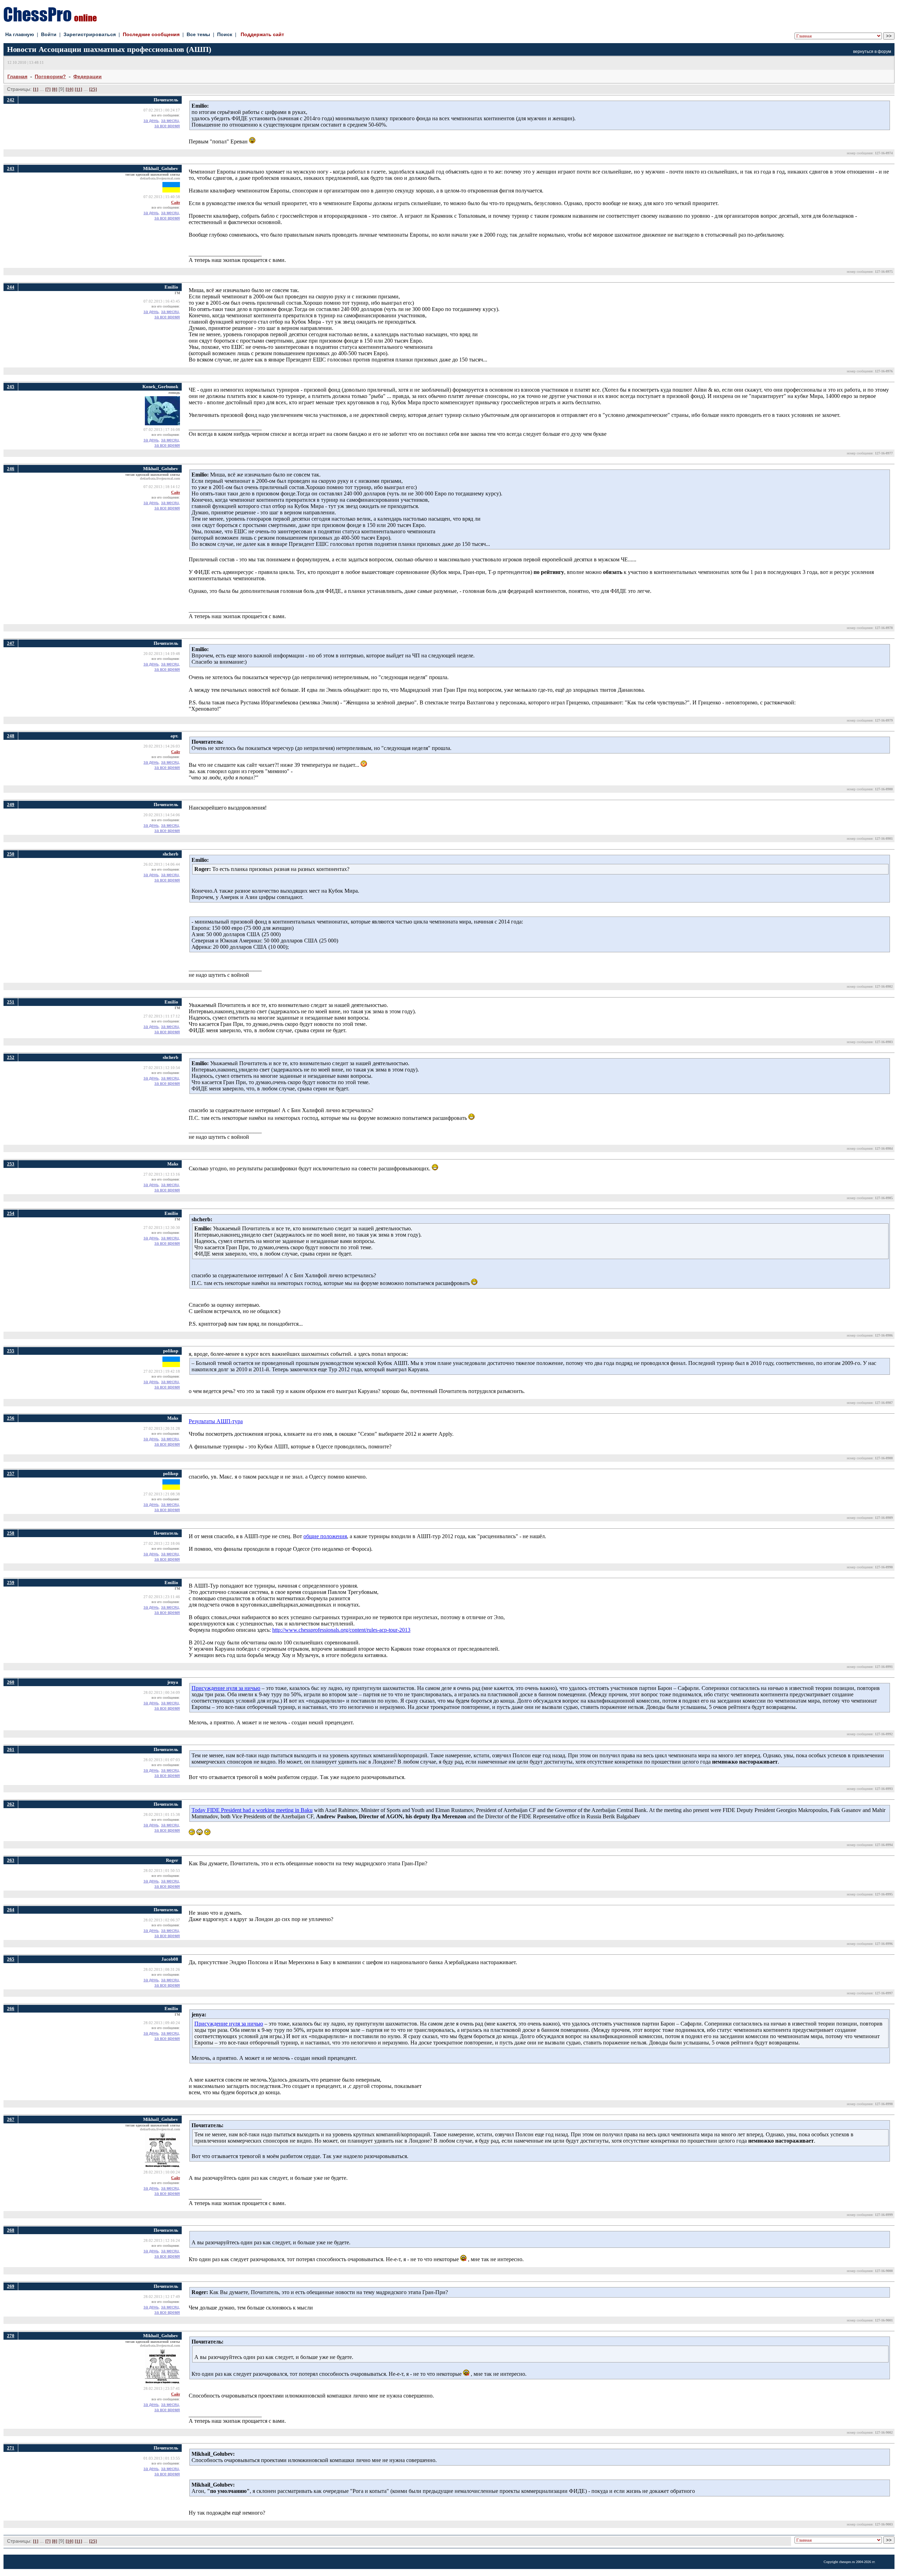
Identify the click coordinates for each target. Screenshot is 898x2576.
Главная (17, 76)
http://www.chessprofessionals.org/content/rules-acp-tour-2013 (341, 1630)
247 (11, 643)
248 (11, 736)
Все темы (198, 34)
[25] (93, 89)
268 (11, 2230)
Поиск (225, 34)
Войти (49, 34)
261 (11, 1749)
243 (11, 168)
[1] (36, 89)
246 (11, 469)
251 (11, 1002)
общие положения (325, 1536)
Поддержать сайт (262, 34)
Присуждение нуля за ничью (226, 1688)
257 (11, 1473)
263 (11, 1860)
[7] (48, 89)
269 (11, 2286)
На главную (20, 34)
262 (11, 1804)
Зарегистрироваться (90, 34)
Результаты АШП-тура (216, 1421)
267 (11, 2119)
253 (11, 1164)
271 (11, 2448)
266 (11, 2009)
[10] (69, 89)
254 (11, 1213)
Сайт (176, 202)
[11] (78, 89)
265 (11, 1959)
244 (11, 287)
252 (11, 1057)
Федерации (88, 76)
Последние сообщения (151, 34)
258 (11, 1533)
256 (11, 1418)
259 (11, 1583)
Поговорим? (50, 76)
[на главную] (50, 20)
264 (11, 1910)
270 (11, 2336)
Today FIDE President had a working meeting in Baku (252, 1810)
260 (11, 1682)
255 (11, 1351)
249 (11, 804)
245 (11, 387)
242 (11, 100)
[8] (55, 89)
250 (11, 854)
